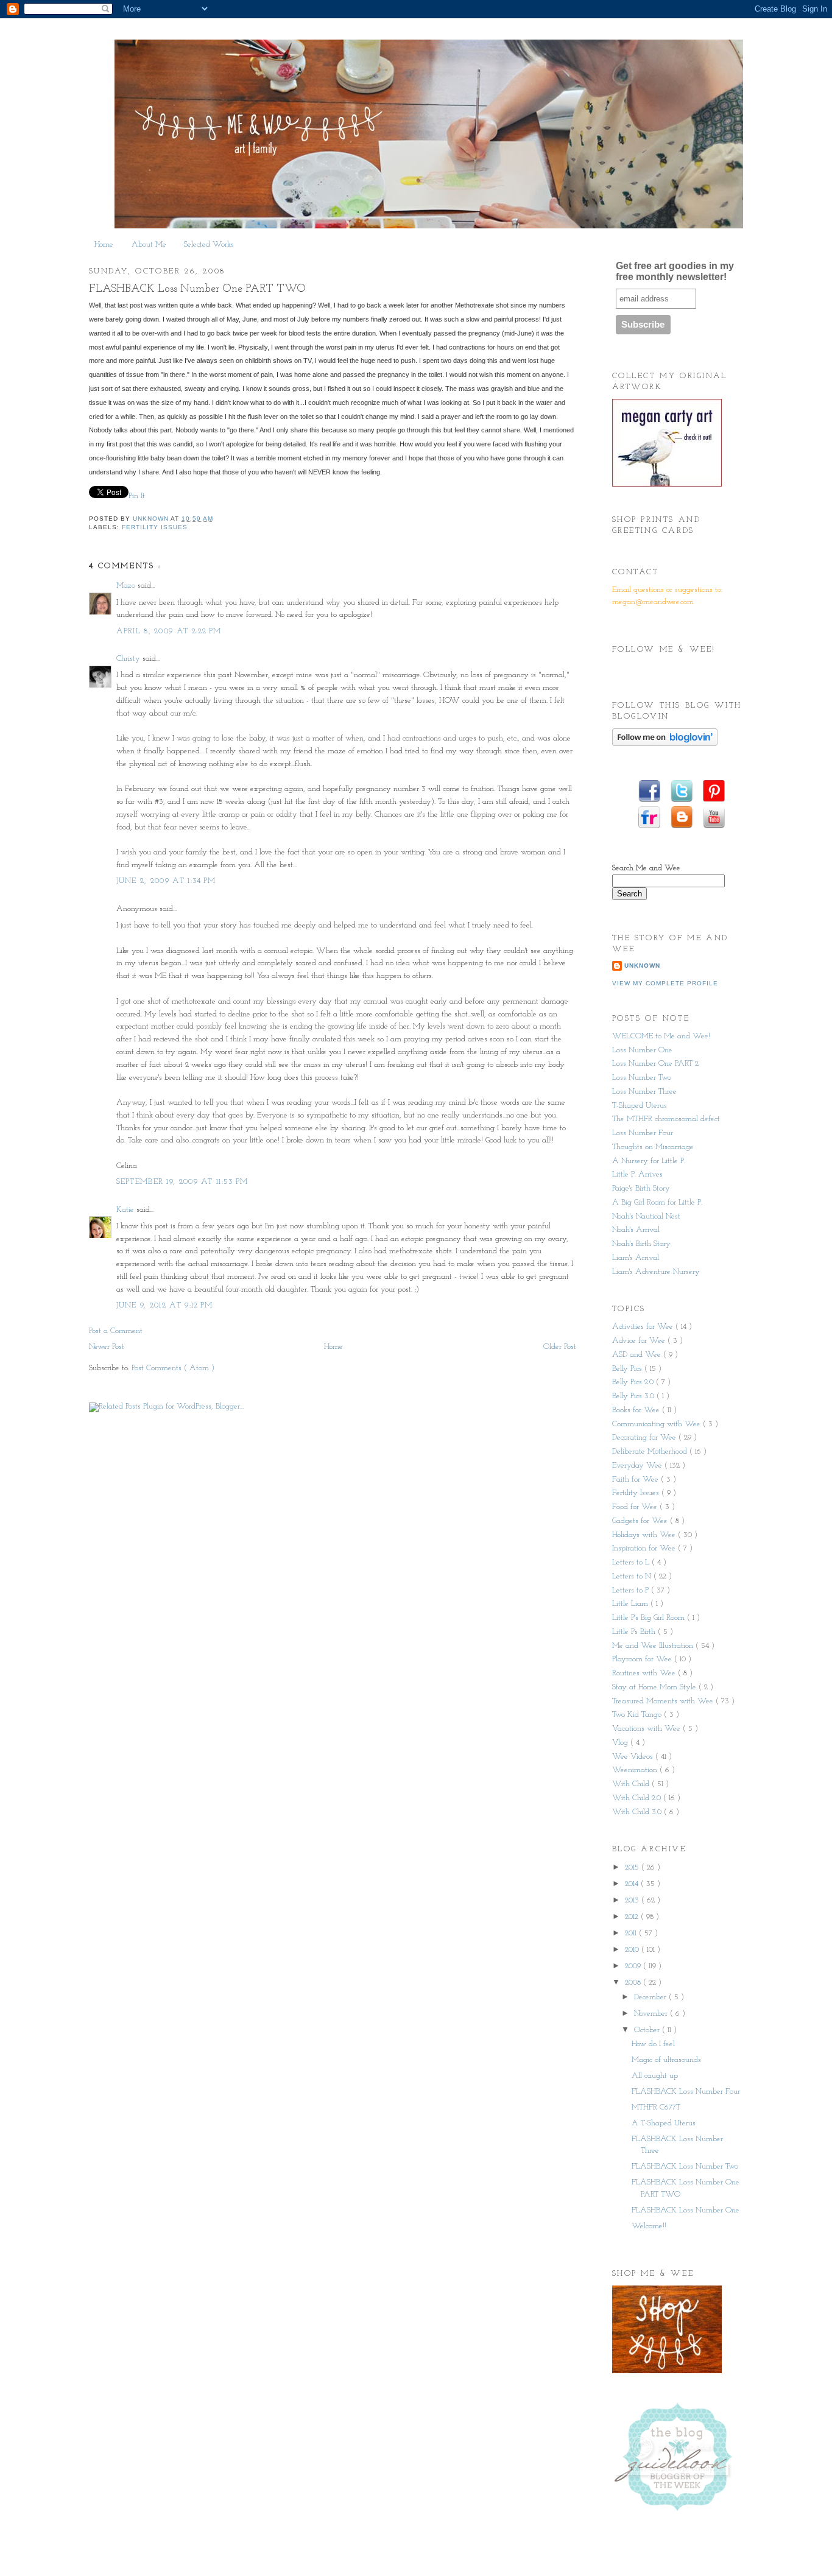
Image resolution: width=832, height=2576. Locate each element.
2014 (633, 1884)
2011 (632, 1933)
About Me (149, 245)
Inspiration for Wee (645, 1548)
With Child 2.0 (638, 1798)
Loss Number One (642, 1050)
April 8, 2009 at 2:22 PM (169, 631)
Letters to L (632, 1562)
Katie (126, 1210)
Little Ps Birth (635, 1632)
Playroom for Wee (643, 1659)
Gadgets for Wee (641, 1521)
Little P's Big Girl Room (650, 1618)
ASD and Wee (638, 1355)
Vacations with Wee (647, 1729)
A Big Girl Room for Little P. (657, 1202)
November (652, 2014)
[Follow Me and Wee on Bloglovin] (665, 744)
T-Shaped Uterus (640, 1106)
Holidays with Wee (645, 1535)
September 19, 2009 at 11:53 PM (182, 1182)
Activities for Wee (644, 1327)
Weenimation (636, 1770)
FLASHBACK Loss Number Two (685, 2166)
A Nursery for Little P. (649, 1161)
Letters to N (633, 1576)
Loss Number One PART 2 (655, 1064)
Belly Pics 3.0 (634, 1396)
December (651, 1997)
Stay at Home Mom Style (655, 1687)
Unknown (642, 966)
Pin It (138, 496)
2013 (633, 1900)
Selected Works (209, 245)
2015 (633, 1867)
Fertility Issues (155, 527)
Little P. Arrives (637, 1174)
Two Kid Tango (638, 1715)
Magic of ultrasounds (666, 2060)
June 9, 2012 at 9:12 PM (165, 1305)
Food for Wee (636, 1507)
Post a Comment (116, 1331)
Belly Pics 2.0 (634, 1382)
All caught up (655, 2076)
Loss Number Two (642, 1078)
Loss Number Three (644, 1092)
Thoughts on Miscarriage (653, 1147)
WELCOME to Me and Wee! (661, 1036)
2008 (634, 1983)
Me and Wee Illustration (654, 1646)
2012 (633, 1917)
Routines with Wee (645, 1673)
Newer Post (107, 1347)
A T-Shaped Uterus (664, 2123)
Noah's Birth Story (641, 1244)
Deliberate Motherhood (651, 1452)
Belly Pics (628, 1369)
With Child (632, 1784)
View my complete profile (665, 983)
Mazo (127, 586)
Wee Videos (634, 1757)
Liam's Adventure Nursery (656, 1272)
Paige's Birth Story (641, 1188)
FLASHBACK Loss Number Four (686, 2092)
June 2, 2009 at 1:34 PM (166, 881)
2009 (634, 1966)
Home (104, 245)
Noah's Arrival (636, 1230)
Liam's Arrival (636, 1258)
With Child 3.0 (638, 1812)
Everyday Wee (638, 1466)
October (648, 2030)
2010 (633, 1950)
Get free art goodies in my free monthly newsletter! (675, 271)
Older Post (560, 1347)
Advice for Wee (640, 1341)
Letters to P (632, 1590)
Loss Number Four (643, 1133)
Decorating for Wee (645, 1438)
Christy (129, 659)
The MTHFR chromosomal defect (666, 1119)
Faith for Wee (636, 1480)
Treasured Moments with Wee (664, 1701)
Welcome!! (649, 2226)
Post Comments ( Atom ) (173, 1368)
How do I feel (653, 2044)
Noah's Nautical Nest (646, 1216)
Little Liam (631, 1604)
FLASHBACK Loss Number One (686, 2210)
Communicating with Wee (657, 1424)
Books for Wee (637, 1410)
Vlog (621, 1743)
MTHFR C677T (656, 2107)
